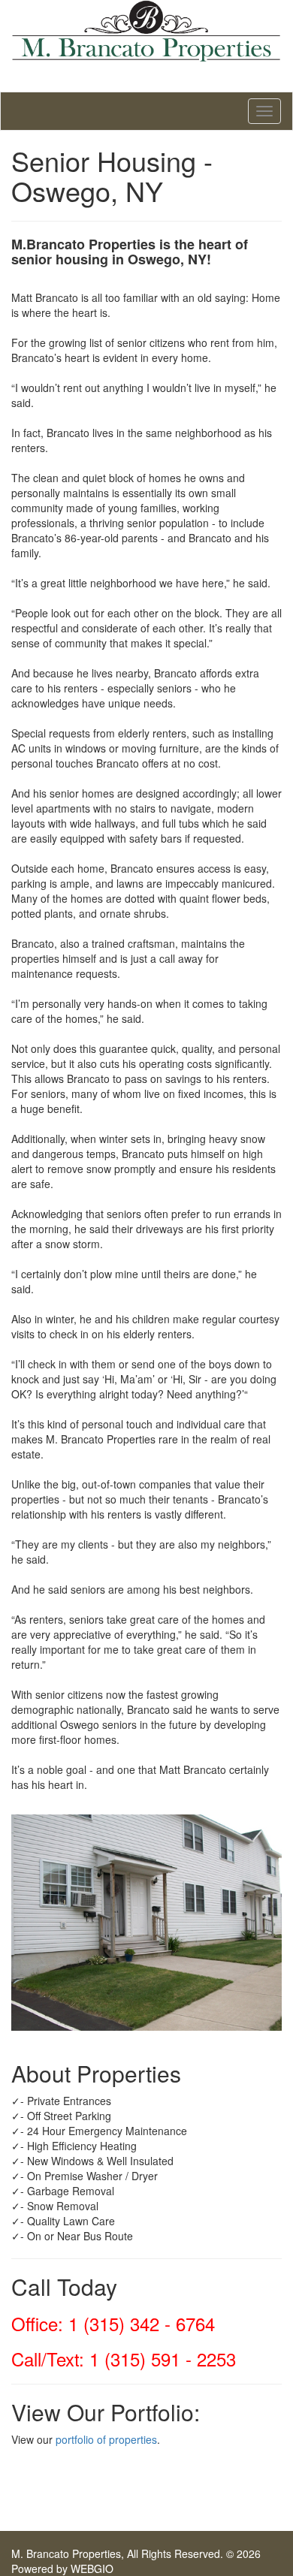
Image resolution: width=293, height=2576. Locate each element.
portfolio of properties (106, 2439)
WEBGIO (92, 2568)
